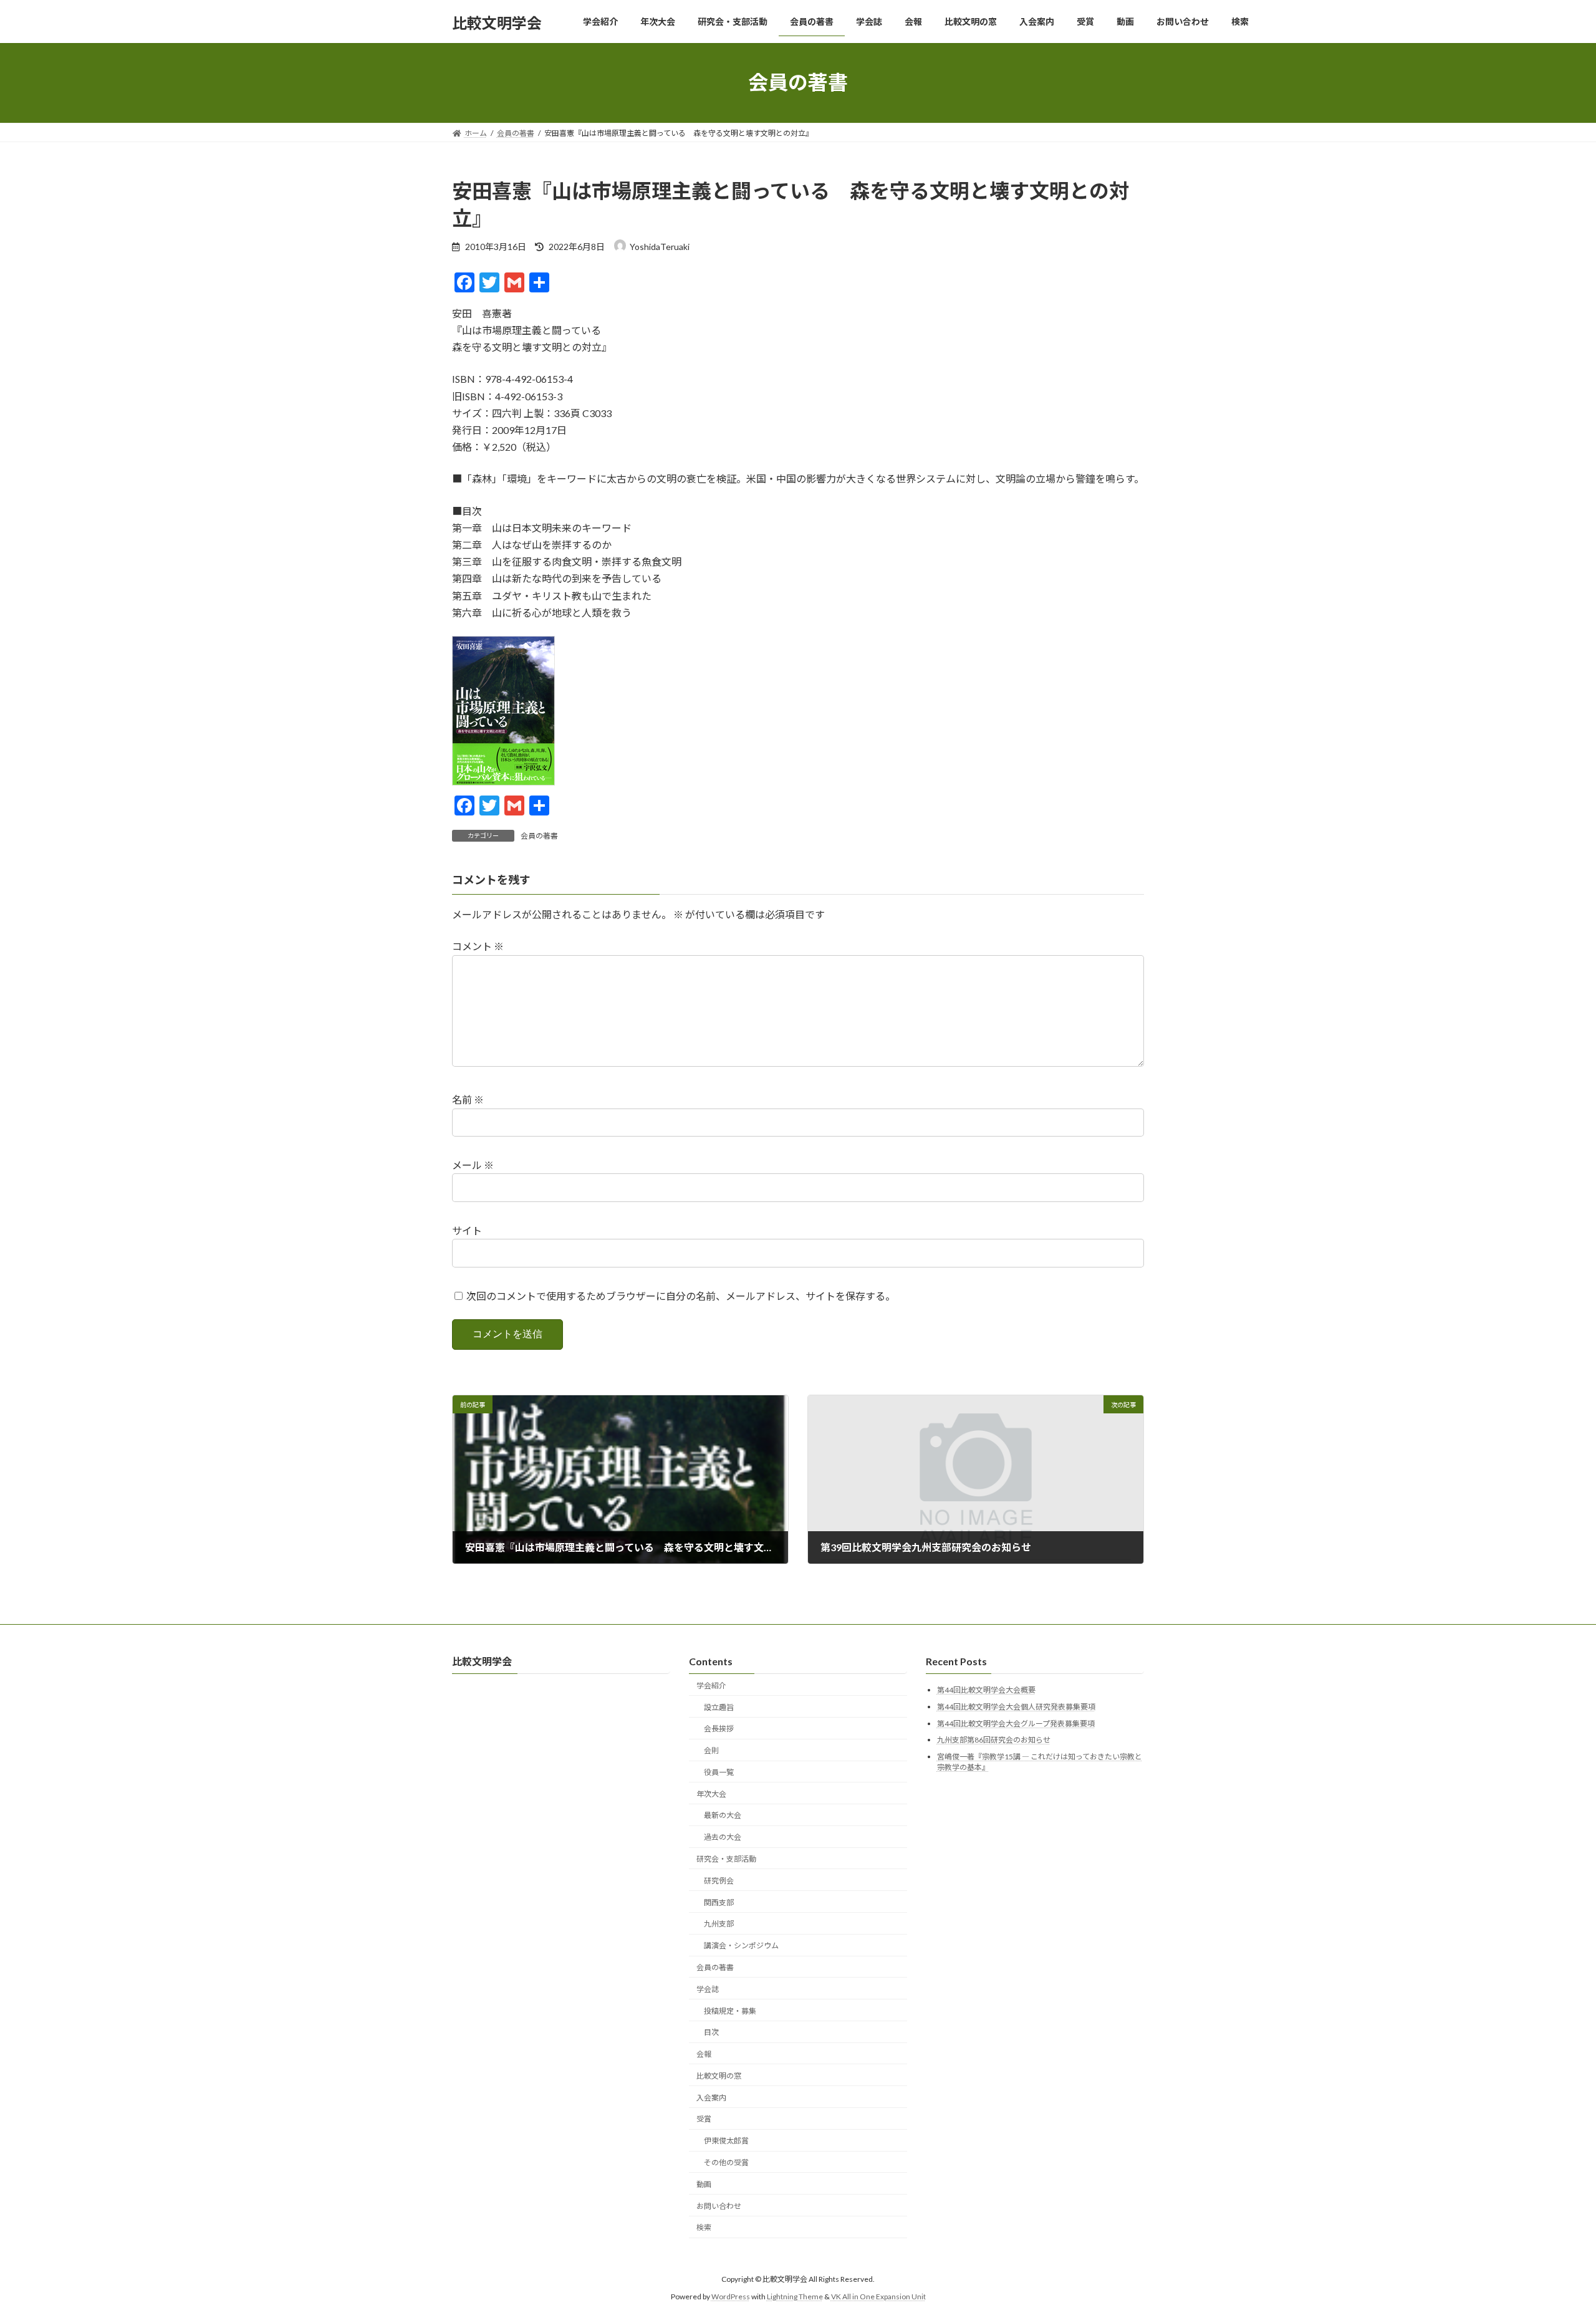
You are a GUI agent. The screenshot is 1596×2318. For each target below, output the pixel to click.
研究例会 (719, 1881)
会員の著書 (539, 836)
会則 (711, 1750)
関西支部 (719, 1902)
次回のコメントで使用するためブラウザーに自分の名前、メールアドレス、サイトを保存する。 (681, 1296)
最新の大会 (723, 1815)
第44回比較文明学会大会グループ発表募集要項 (1016, 1723)
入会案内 (711, 2097)
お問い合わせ (719, 2205)
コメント (478, 947)
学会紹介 (711, 1686)
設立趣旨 (719, 1707)
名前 (468, 1100)
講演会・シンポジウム (741, 1945)
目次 (711, 2032)
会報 (704, 2054)
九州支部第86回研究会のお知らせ (994, 1740)
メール (473, 1165)
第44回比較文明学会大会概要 (986, 1690)
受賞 (704, 2119)
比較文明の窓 (719, 2076)
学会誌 (708, 1989)
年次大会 (711, 1794)
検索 (704, 2227)
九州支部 (719, 1924)
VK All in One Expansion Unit (878, 2296)
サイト (467, 1230)
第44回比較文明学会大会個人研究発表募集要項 (1016, 1707)
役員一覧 (719, 1772)
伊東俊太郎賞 (726, 2141)
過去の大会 (723, 1837)
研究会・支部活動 (726, 1859)
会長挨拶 (719, 1729)
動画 (704, 2184)
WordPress (731, 2296)
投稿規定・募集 (730, 2010)
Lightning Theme (795, 2296)
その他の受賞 (726, 2162)
